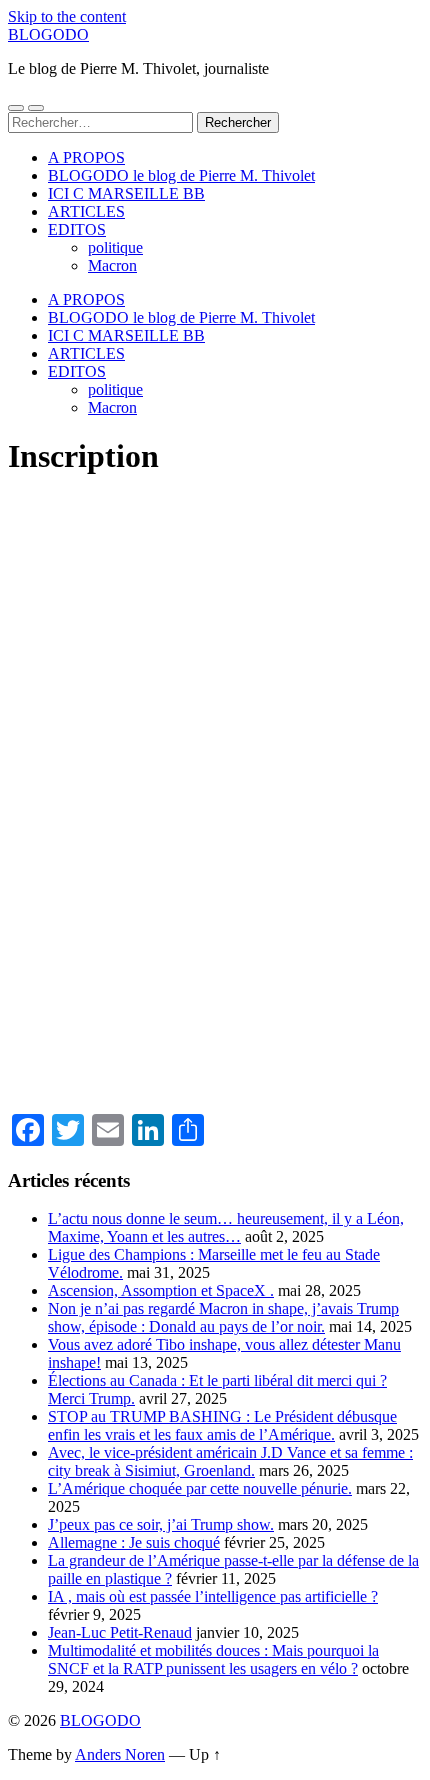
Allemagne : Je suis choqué (134, 1542)
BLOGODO (48, 34)
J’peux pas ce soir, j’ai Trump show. (161, 1524)
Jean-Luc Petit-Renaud (120, 1632)
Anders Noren (120, 1754)
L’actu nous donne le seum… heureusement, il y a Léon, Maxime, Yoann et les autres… (226, 1227)
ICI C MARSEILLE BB (126, 193)
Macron (112, 265)
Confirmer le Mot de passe (95, 948)
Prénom (34, 608)
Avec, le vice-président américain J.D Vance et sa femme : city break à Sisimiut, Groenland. (230, 1461)
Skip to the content (67, 16)
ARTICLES (86, 211)
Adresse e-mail (56, 778)
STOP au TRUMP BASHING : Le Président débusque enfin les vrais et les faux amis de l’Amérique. (222, 1425)
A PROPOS (86, 157)
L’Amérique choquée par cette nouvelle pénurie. (200, 1488)
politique (115, 247)
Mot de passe (50, 863)
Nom (24, 693)
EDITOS (77, 229)
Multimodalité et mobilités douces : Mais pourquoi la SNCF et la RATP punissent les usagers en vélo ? (213, 1659)
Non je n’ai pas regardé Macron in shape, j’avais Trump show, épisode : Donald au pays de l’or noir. (223, 1317)
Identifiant (42, 523)
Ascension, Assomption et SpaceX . (161, 1290)
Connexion (322, 1060)
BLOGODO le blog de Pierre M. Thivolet (181, 175)
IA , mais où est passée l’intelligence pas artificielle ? (213, 1596)
